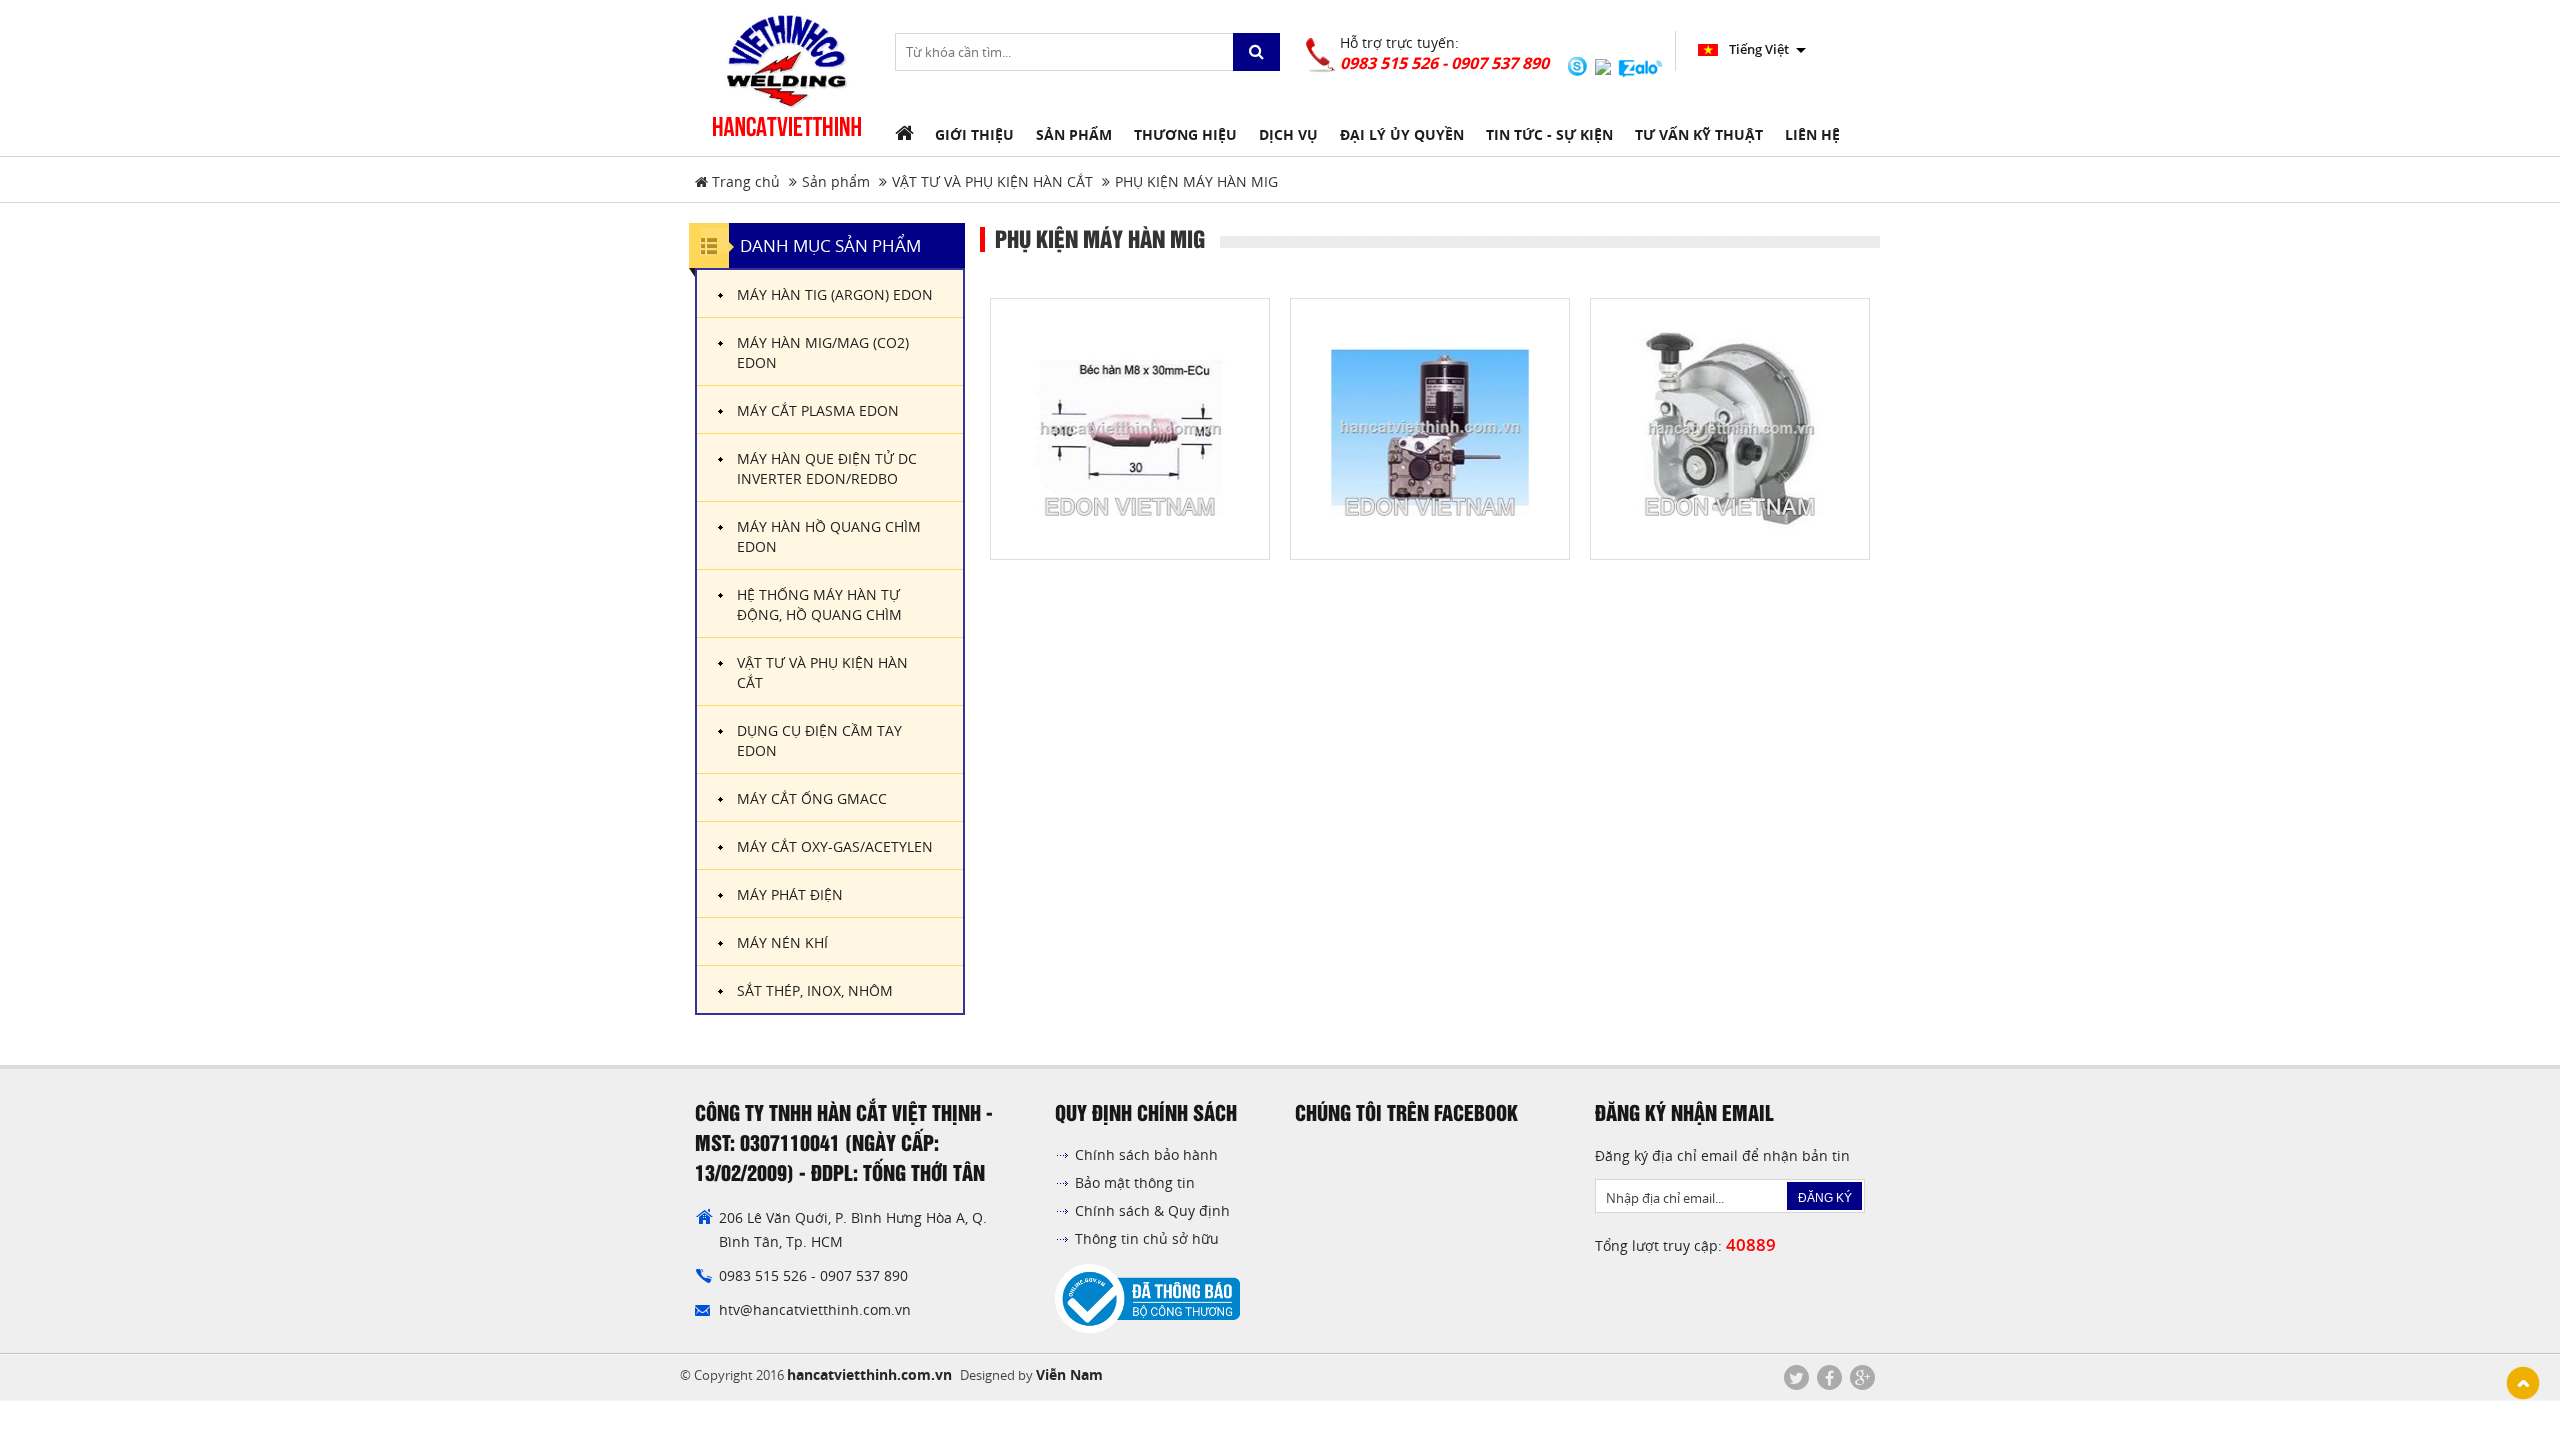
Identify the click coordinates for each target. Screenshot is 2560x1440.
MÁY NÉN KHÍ (782, 942)
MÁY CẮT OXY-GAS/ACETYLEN (835, 846)
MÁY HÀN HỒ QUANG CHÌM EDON (829, 536)
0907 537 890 (864, 1275)
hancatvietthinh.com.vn (869, 1374)
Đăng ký (1825, 1198)
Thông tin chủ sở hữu (1147, 1238)
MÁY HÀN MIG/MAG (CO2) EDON (823, 352)
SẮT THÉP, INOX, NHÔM (815, 990)
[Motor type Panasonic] (1730, 428)
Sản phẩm (836, 181)
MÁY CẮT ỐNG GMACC (812, 798)
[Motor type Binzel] (1430, 428)
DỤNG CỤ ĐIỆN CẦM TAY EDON (819, 740)
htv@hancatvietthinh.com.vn (815, 1309)
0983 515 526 (765, 1275)
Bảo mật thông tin (1135, 1182)
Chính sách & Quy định (1152, 1210)
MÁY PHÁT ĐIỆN (790, 894)
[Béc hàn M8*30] (1130, 428)
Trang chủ (744, 181)
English (1750, 49)
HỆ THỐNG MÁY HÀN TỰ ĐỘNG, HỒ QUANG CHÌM (819, 604)
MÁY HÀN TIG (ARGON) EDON (835, 294)
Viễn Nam (1069, 1374)
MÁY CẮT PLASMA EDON (818, 410)
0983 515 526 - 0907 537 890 (1444, 63)
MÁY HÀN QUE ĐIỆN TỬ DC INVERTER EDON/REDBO (827, 468)
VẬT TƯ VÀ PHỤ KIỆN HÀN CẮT (992, 181)
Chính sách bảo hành (1146, 1154)
